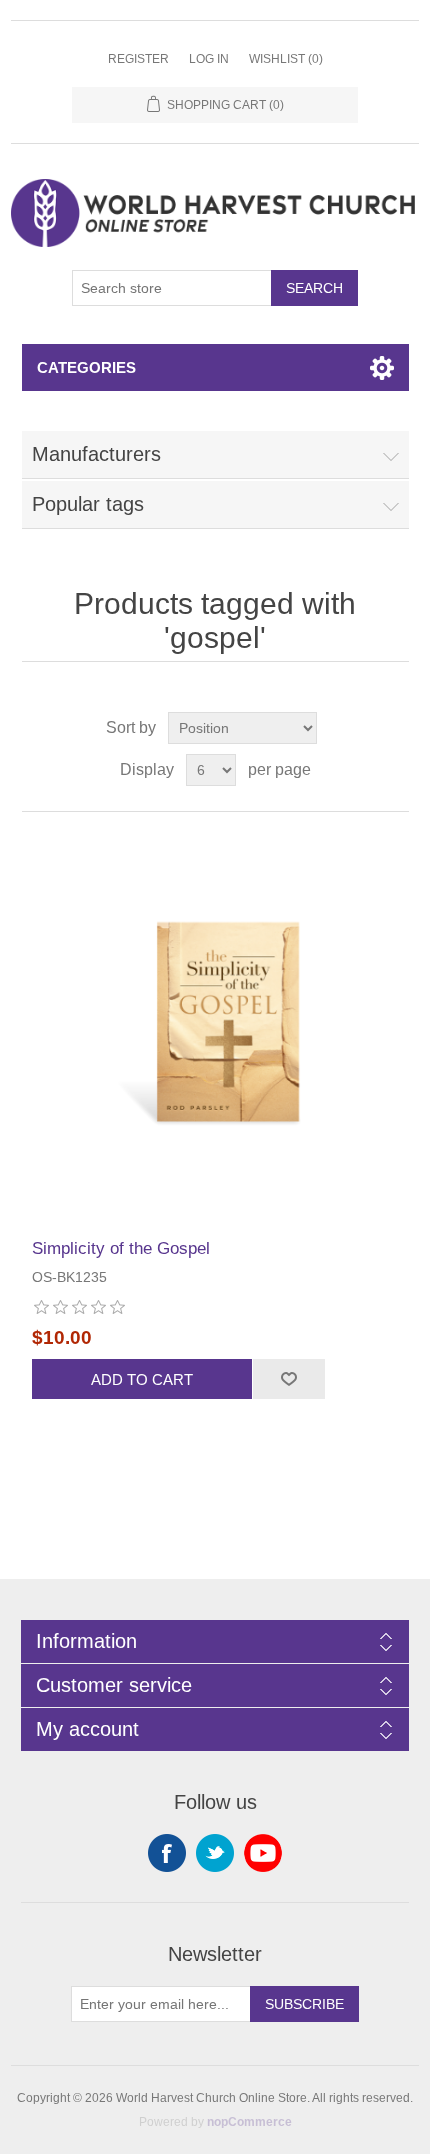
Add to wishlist (288, 1379)
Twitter (215, 1853)
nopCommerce (249, 2122)
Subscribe (304, 2004)
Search (314, 288)
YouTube (263, 1853)
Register (138, 59)
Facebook (167, 1853)
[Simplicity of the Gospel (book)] (215, 1025)
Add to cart (142, 1379)
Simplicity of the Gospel (121, 1248)
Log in (209, 59)
